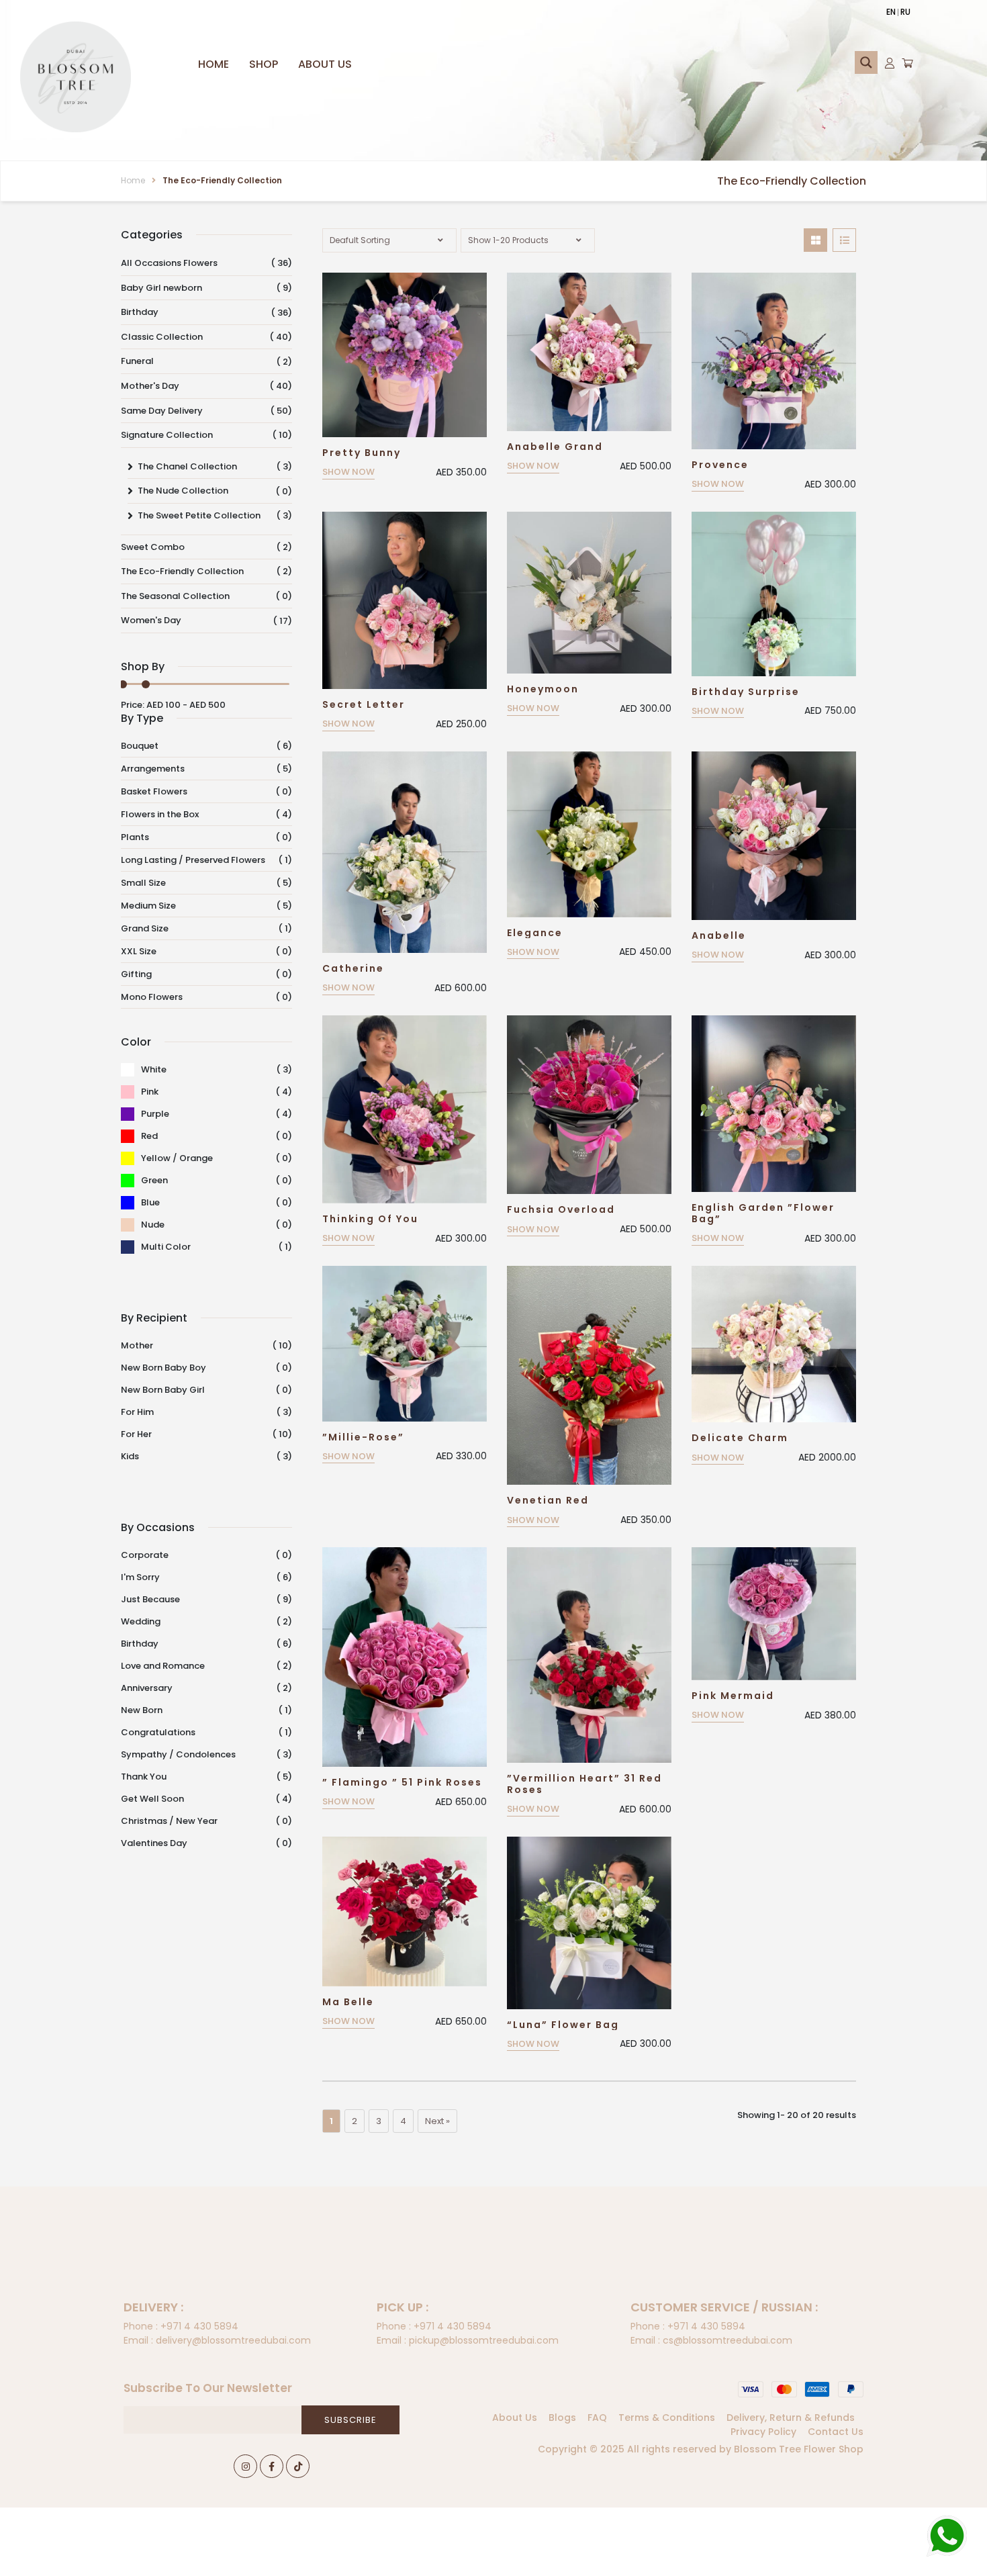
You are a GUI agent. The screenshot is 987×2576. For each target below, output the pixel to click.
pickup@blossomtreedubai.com (468, 2340)
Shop (264, 64)
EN (891, 12)
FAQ (597, 2418)
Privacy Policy (763, 2432)
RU (905, 12)
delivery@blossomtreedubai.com (217, 2340)
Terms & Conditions (667, 2418)
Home (214, 64)
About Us (325, 64)
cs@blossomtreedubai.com (711, 2340)
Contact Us (836, 2432)
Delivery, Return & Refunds (791, 2418)
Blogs (562, 2418)
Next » (437, 2121)
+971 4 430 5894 (181, 2326)
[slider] (146, 684)
